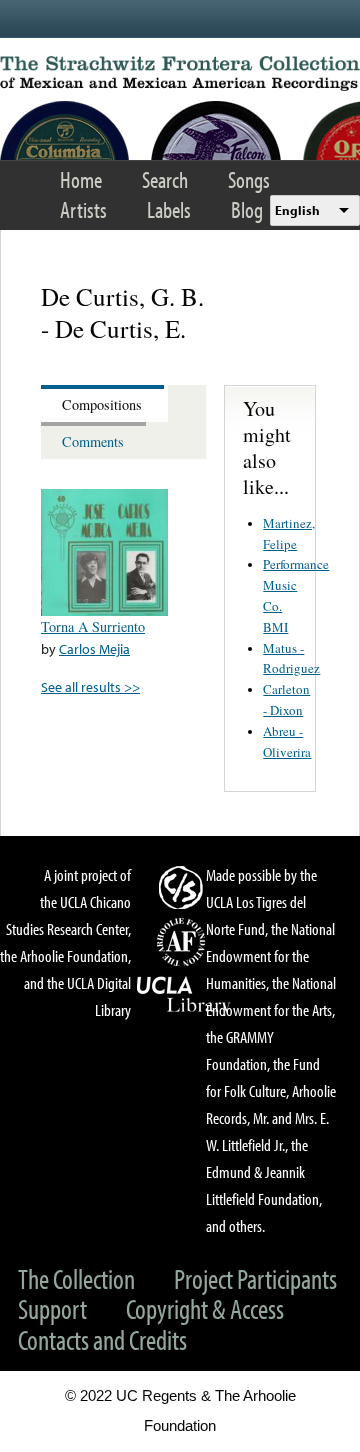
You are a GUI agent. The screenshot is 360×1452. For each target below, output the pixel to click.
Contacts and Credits (102, 1339)
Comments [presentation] (93, 441)
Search (165, 179)
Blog (247, 209)
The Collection (76, 1278)
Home (81, 179)
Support (52, 1308)
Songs (249, 179)
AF (184, 942)
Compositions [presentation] (102, 404)
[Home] (180, 73)
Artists (83, 209)
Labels (169, 209)
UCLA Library (184, 995)
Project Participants (255, 1278)
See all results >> (90, 686)
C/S (184, 887)
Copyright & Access (205, 1308)
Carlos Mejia (94, 648)
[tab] (104, 403)
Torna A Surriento (93, 626)
